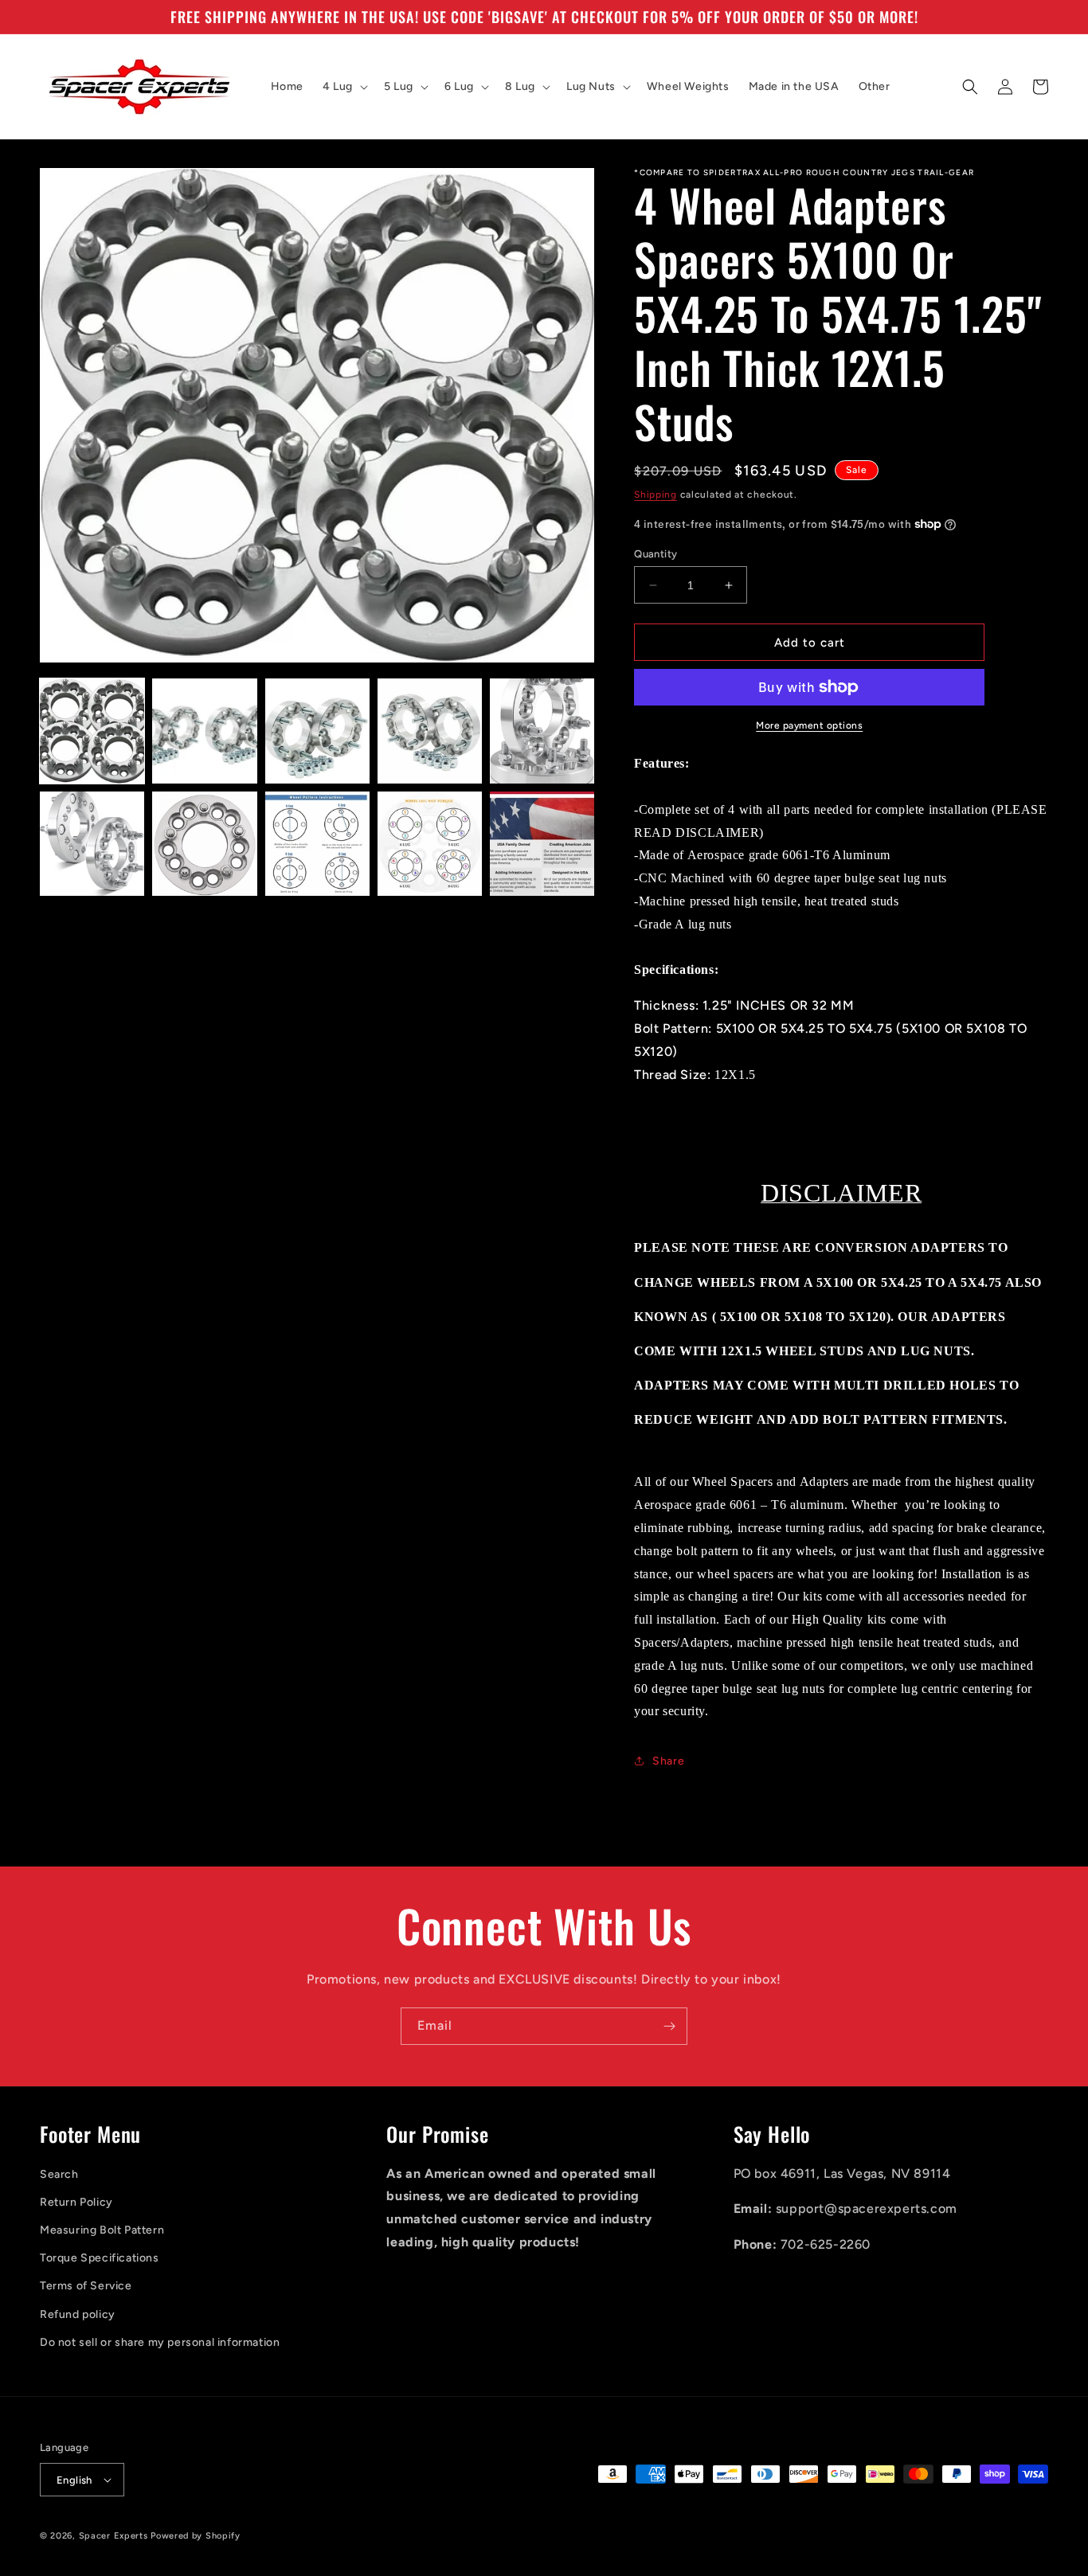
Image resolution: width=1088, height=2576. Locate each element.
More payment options (809, 725)
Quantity (656, 554)
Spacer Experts (113, 2536)
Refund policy (78, 2314)
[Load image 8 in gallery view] (317, 844)
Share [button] (668, 1761)
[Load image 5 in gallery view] (542, 731)
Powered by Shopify (196, 2536)
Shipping (656, 494)
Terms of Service (86, 2286)
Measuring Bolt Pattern (102, 2230)
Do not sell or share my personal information (160, 2342)
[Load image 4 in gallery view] (430, 731)
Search (59, 2174)
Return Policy (76, 2202)
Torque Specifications (100, 2258)
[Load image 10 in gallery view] (542, 844)
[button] (344, 87)
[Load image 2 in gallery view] (204, 731)
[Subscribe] (669, 2026)
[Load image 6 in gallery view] (92, 844)
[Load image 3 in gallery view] (317, 731)
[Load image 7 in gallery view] (204, 844)
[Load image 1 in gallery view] (92, 731)
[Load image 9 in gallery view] (430, 844)
